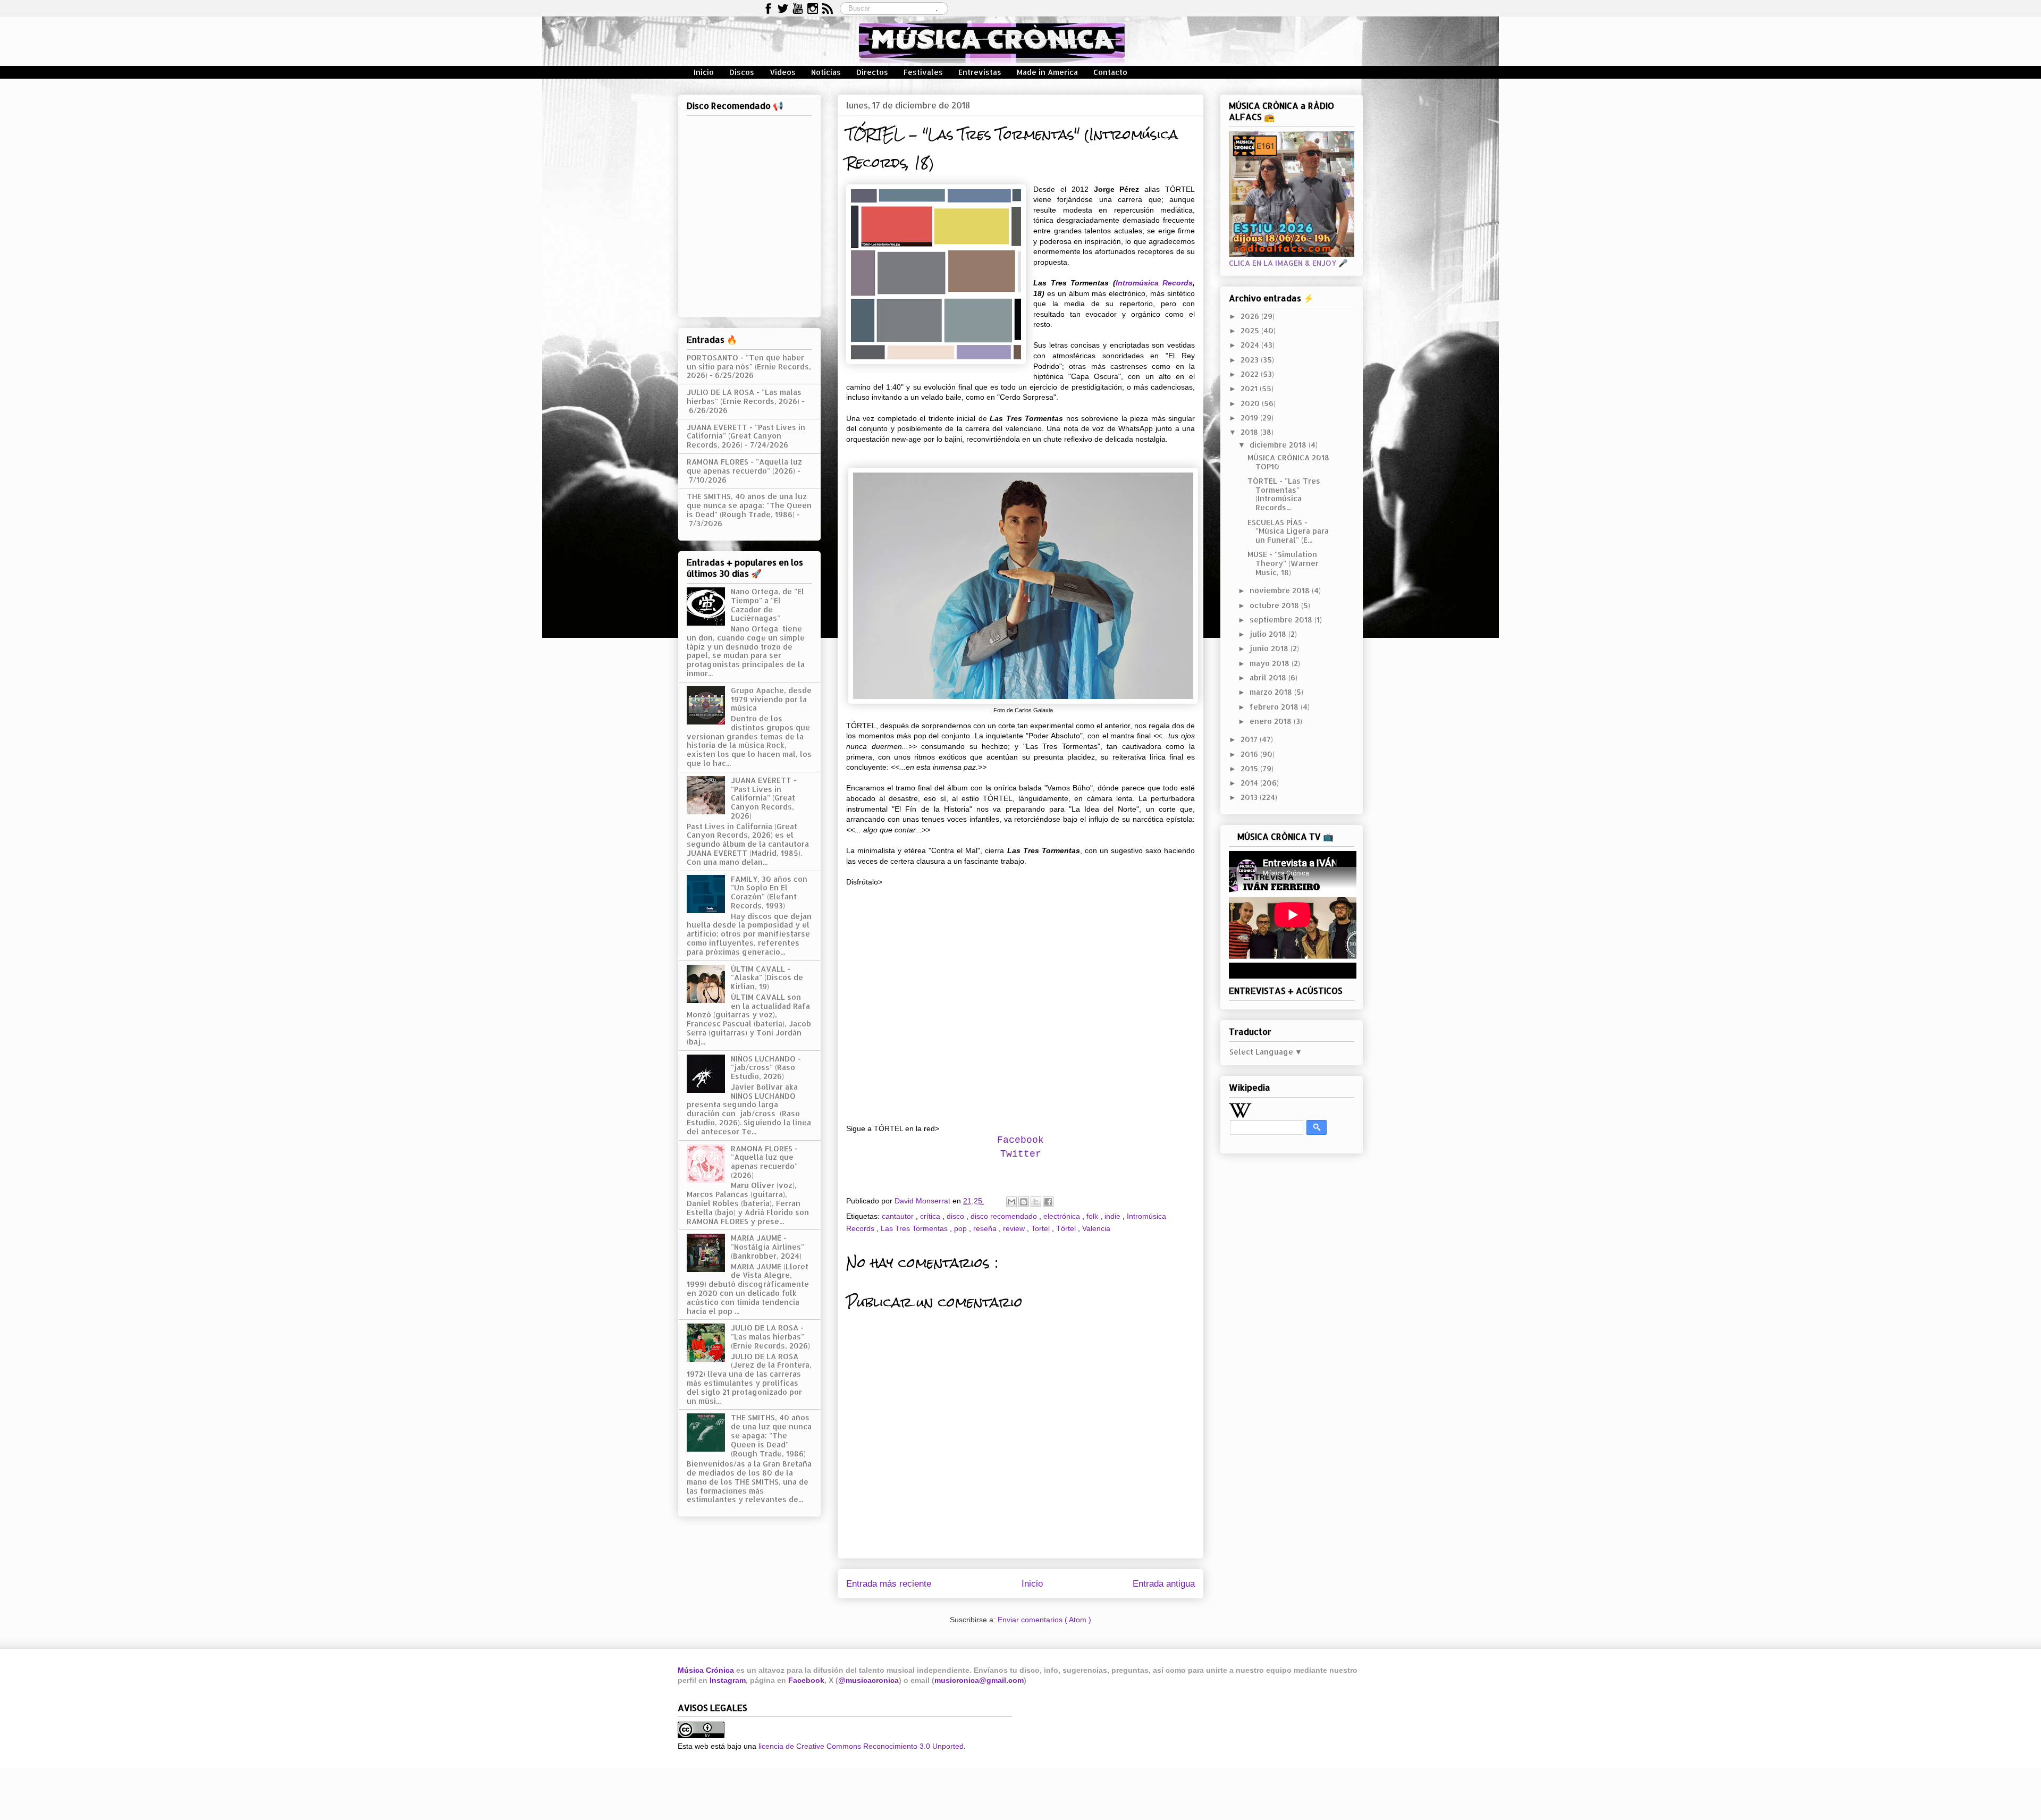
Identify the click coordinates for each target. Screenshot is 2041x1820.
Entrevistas (980, 72)
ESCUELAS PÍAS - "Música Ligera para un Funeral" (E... (1288, 531)
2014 (1250, 783)
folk (1093, 1216)
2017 (1250, 739)
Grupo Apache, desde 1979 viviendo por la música (771, 699)
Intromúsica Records (1154, 283)
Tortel (1041, 1228)
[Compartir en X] (1036, 1202)
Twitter (1021, 1154)
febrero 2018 (1275, 707)
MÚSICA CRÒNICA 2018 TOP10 (1288, 462)
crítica (931, 1216)
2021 (1250, 388)
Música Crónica (706, 1670)
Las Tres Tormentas (915, 1228)
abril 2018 (1269, 677)
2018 (1250, 432)
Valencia (1096, 1228)
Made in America (1047, 72)
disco (956, 1216)
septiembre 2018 (1282, 620)
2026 (1251, 316)
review (1015, 1228)
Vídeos (783, 72)
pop (962, 1228)
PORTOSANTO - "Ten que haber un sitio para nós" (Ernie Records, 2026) (749, 366)
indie (1114, 1216)
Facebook (806, 1680)
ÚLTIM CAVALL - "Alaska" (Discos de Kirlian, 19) (767, 978)
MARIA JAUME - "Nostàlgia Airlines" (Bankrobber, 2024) (768, 1247)
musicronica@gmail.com (979, 1680)
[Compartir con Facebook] (1048, 1202)
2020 (1251, 403)
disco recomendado (1005, 1216)
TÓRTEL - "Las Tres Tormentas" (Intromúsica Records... (1284, 494)
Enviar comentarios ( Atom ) (1044, 1620)
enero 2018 (1272, 721)
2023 (1251, 360)
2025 (1251, 330)
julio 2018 (1269, 634)
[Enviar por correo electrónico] (1011, 1202)
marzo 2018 (1272, 692)
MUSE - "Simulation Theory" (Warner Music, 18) (1283, 563)
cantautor (899, 1216)
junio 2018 (1270, 648)
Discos (742, 72)
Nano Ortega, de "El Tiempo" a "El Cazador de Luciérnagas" (768, 605)
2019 (1250, 418)
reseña (986, 1228)
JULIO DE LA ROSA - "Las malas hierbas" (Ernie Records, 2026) (744, 397)
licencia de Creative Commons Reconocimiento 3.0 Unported (861, 1746)
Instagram (728, 1680)
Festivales (923, 72)
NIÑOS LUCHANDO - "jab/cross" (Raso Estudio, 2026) (766, 1068)
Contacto (1110, 72)
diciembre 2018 (1279, 445)
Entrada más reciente (889, 1584)
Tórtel (1067, 1228)
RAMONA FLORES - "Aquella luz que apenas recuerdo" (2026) (744, 466)
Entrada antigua (1164, 1584)
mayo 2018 (1271, 663)
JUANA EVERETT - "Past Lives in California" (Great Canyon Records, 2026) (746, 436)
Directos (872, 72)
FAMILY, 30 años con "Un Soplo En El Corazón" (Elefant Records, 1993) (769, 892)
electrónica (1063, 1216)
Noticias (826, 72)
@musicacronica (868, 1680)
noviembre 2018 (1281, 590)
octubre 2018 (1275, 605)
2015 (1250, 768)
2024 (1251, 345)
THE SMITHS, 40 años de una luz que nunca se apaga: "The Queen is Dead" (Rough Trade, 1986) (749, 505)
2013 (1250, 797)
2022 (1251, 374)
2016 (1250, 754)
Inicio (704, 72)
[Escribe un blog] (1024, 1202)
